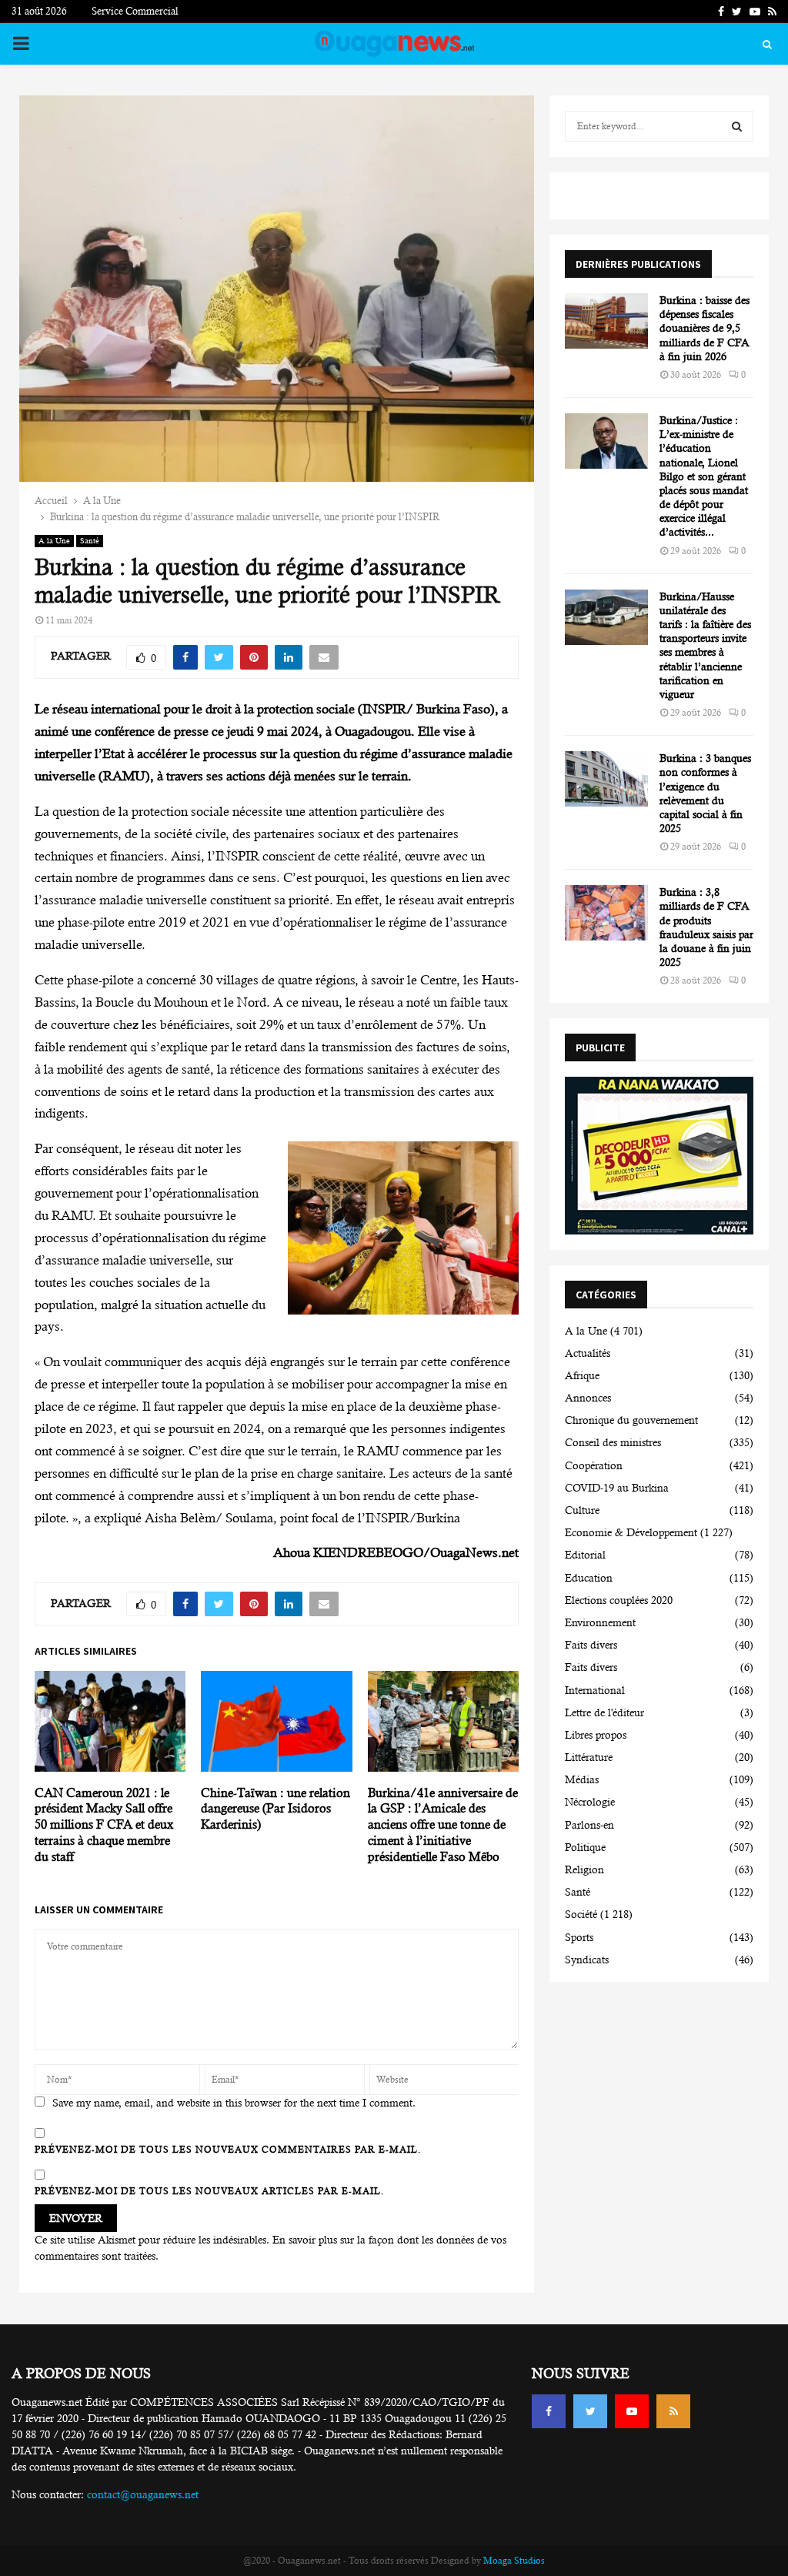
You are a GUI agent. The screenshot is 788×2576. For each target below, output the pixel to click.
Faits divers (591, 1645)
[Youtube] (632, 2411)
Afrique (582, 1375)
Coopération (594, 1465)
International (595, 1690)
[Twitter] (590, 2411)
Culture (582, 1510)
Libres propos (596, 1735)
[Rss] (673, 2411)
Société (581, 1914)
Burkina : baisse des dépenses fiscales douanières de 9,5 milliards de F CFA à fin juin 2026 (705, 328)
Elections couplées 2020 (619, 1600)
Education (589, 1578)
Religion (584, 1869)
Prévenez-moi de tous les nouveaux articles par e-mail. (209, 2191)
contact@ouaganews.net (143, 2494)
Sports (579, 1937)
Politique (585, 1847)
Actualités (588, 1353)
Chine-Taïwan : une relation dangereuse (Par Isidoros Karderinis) (275, 1809)
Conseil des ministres (613, 1442)
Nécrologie (590, 1802)
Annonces (588, 1398)
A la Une (54, 541)
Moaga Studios (514, 2561)
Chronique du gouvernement (631, 1420)
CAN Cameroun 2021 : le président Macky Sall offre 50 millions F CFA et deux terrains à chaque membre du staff (104, 1825)
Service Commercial (135, 11)
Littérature (589, 1757)
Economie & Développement (631, 1532)
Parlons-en (589, 1825)
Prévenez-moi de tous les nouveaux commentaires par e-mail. (228, 2150)
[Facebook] (549, 2411)
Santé (90, 541)
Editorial (585, 1555)
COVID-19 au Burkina (617, 1488)
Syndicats (587, 1960)
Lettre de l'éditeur (604, 1712)
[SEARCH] (737, 126)
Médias (582, 1779)
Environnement (600, 1622)
